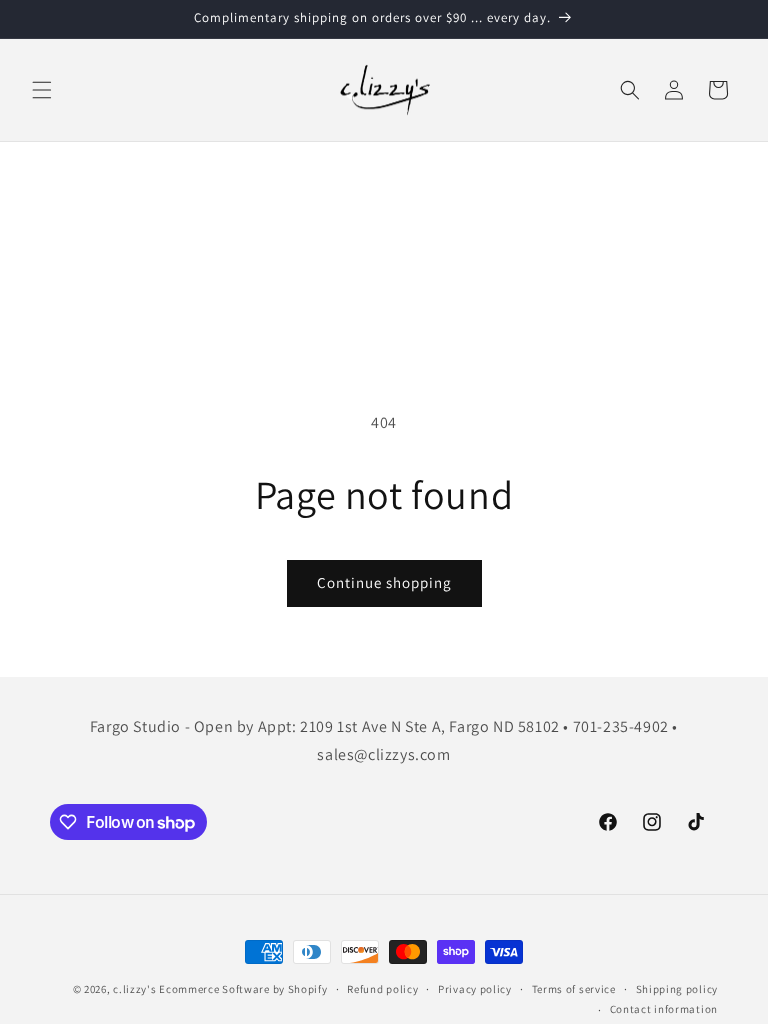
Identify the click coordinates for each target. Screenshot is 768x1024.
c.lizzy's (134, 989)
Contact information (664, 1009)
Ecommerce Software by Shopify (243, 989)
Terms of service (574, 989)
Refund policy (382, 989)
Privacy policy (475, 989)
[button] (42, 90)
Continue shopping (384, 582)
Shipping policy (677, 989)
